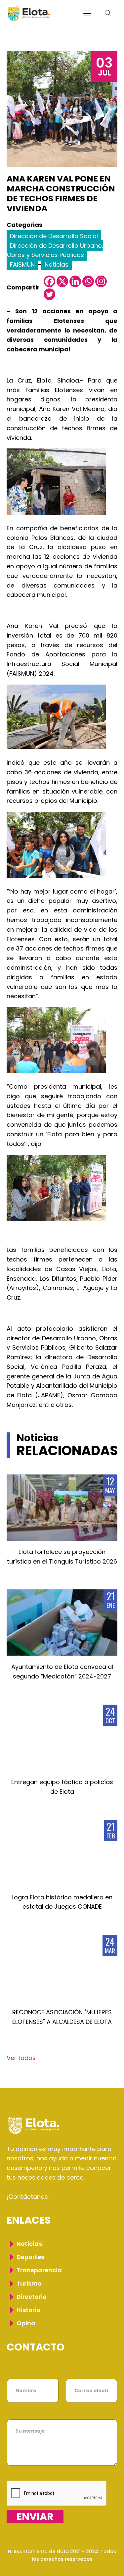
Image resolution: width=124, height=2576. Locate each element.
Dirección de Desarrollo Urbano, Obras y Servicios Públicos (55, 250)
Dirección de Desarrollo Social (54, 236)
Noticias (57, 264)
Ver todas (21, 2058)
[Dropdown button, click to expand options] (108, 13)
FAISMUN (22, 264)
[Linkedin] (75, 281)
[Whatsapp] (88, 281)
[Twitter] (49, 294)
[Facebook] (49, 281)
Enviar (35, 2517)
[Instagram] (101, 281)
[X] (62, 281)
